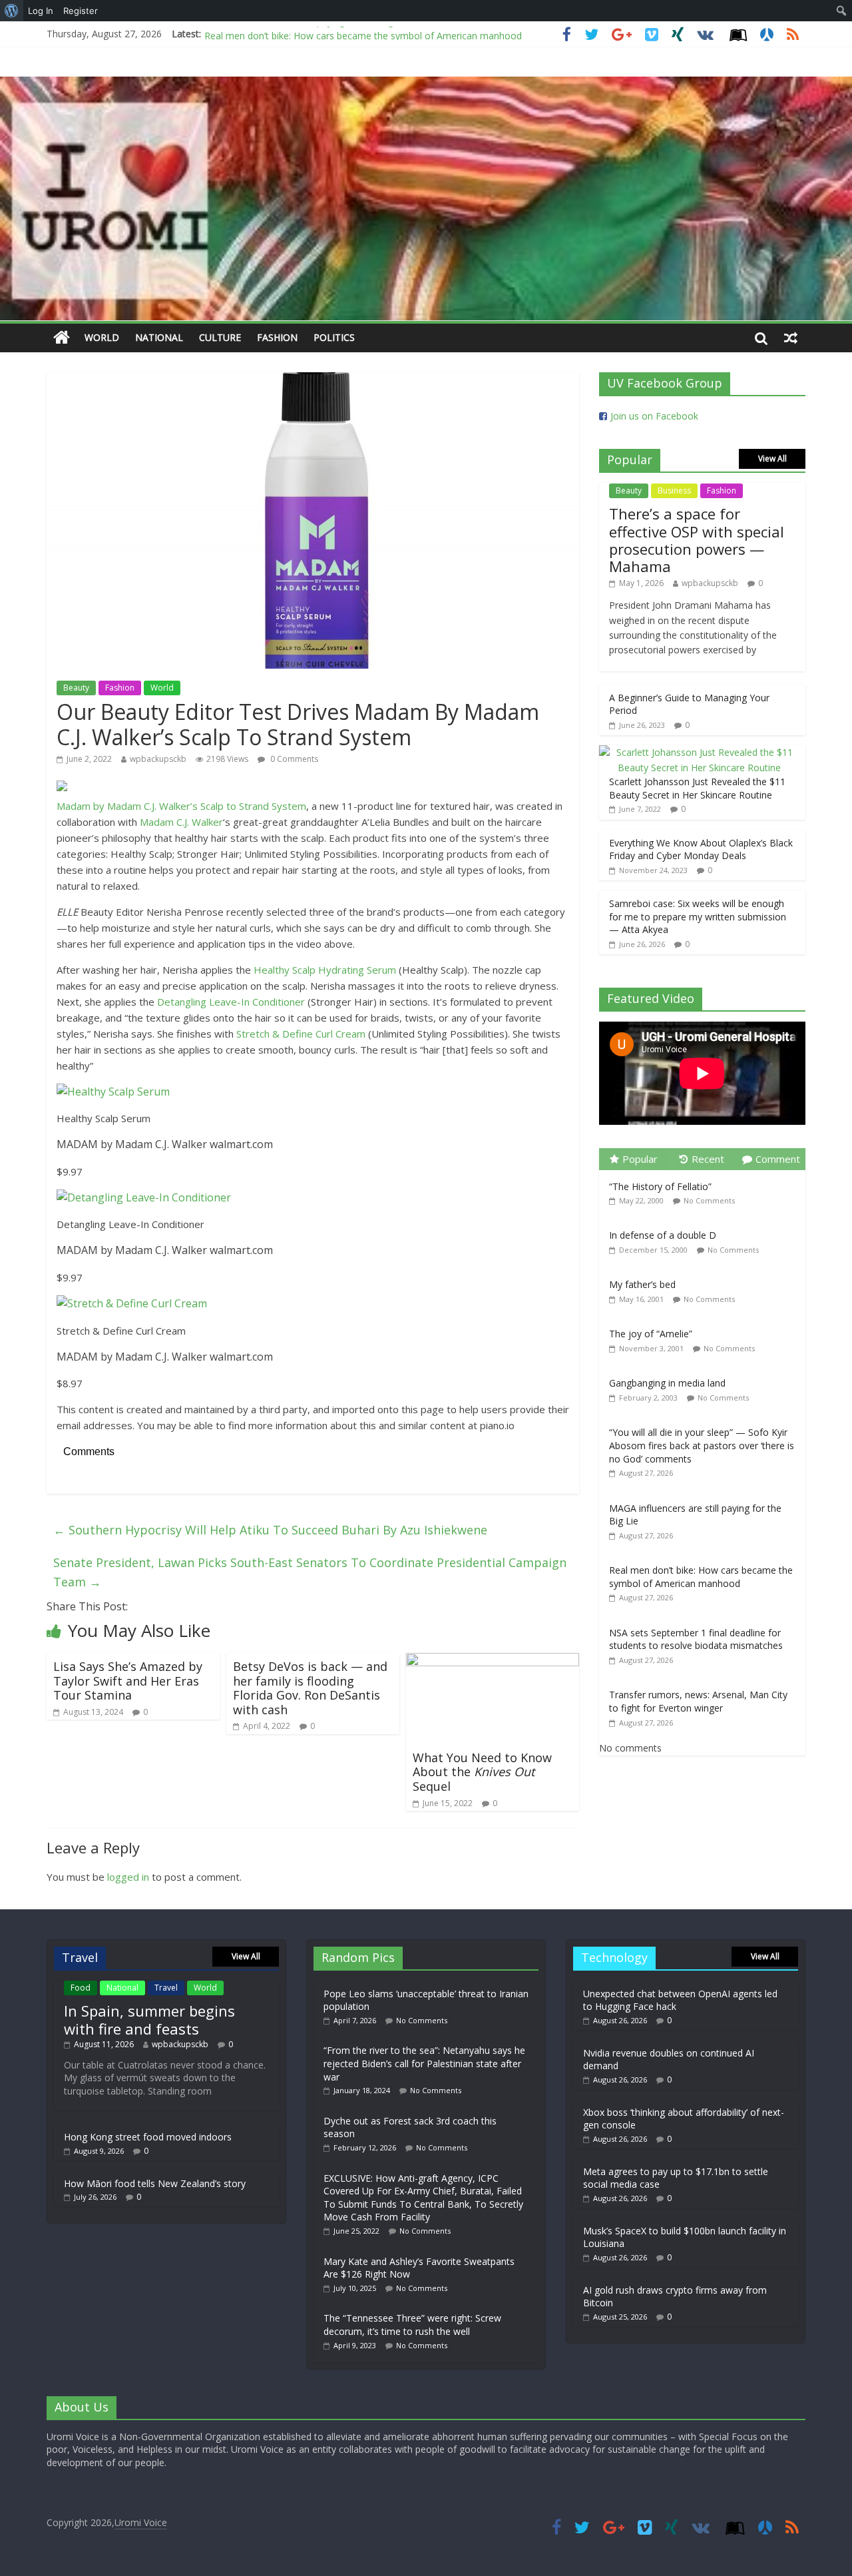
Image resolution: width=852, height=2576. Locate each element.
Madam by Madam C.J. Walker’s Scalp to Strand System (181, 806)
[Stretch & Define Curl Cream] (132, 1303)
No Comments (709, 1200)
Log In (41, 11)
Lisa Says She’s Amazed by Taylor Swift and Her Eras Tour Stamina (128, 1681)
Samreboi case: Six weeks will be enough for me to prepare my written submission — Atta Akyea (698, 916)
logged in (128, 1877)
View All (772, 459)
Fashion (277, 337)
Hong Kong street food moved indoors (148, 2137)
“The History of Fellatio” (660, 1186)
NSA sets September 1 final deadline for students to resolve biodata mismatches (696, 1639)
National (159, 337)
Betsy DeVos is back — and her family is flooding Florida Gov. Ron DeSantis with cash (310, 1688)
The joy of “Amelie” (651, 1334)
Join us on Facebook (654, 416)
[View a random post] (791, 338)
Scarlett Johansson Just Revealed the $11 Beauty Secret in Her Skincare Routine (697, 788)
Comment (778, 1159)
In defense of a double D (663, 1235)
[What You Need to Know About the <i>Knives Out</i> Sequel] (493, 1661)
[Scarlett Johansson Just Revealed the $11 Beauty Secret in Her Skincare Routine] (699, 752)
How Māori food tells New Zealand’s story (155, 2183)
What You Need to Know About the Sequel (482, 1772)
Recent (708, 1159)
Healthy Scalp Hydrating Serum (325, 970)
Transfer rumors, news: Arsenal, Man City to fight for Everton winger (698, 1701)
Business (674, 490)
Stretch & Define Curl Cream (301, 1034)
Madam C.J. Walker (181, 822)
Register (81, 11)
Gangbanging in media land (667, 1383)
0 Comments (293, 759)
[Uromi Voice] (62, 338)
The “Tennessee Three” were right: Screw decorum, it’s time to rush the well (412, 2325)
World (102, 337)
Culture (220, 337)
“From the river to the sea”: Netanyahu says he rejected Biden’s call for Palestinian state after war (424, 2063)
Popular (640, 1159)
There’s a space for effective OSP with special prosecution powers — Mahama (697, 540)
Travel (166, 1988)
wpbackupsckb (158, 759)
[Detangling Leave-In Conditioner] (144, 1197)
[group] (313, 1131)
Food (81, 1988)
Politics (334, 337)
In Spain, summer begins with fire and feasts (149, 2019)
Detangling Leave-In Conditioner (231, 1002)
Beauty (76, 688)
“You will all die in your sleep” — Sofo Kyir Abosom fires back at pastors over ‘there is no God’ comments (702, 1445)
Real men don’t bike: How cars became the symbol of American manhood (363, 34)
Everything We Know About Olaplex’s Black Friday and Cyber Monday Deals (701, 849)
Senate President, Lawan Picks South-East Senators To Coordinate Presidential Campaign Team (310, 1572)
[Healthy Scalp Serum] (113, 1092)
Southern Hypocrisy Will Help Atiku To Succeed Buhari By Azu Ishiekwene (270, 1530)
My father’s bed (642, 1284)
